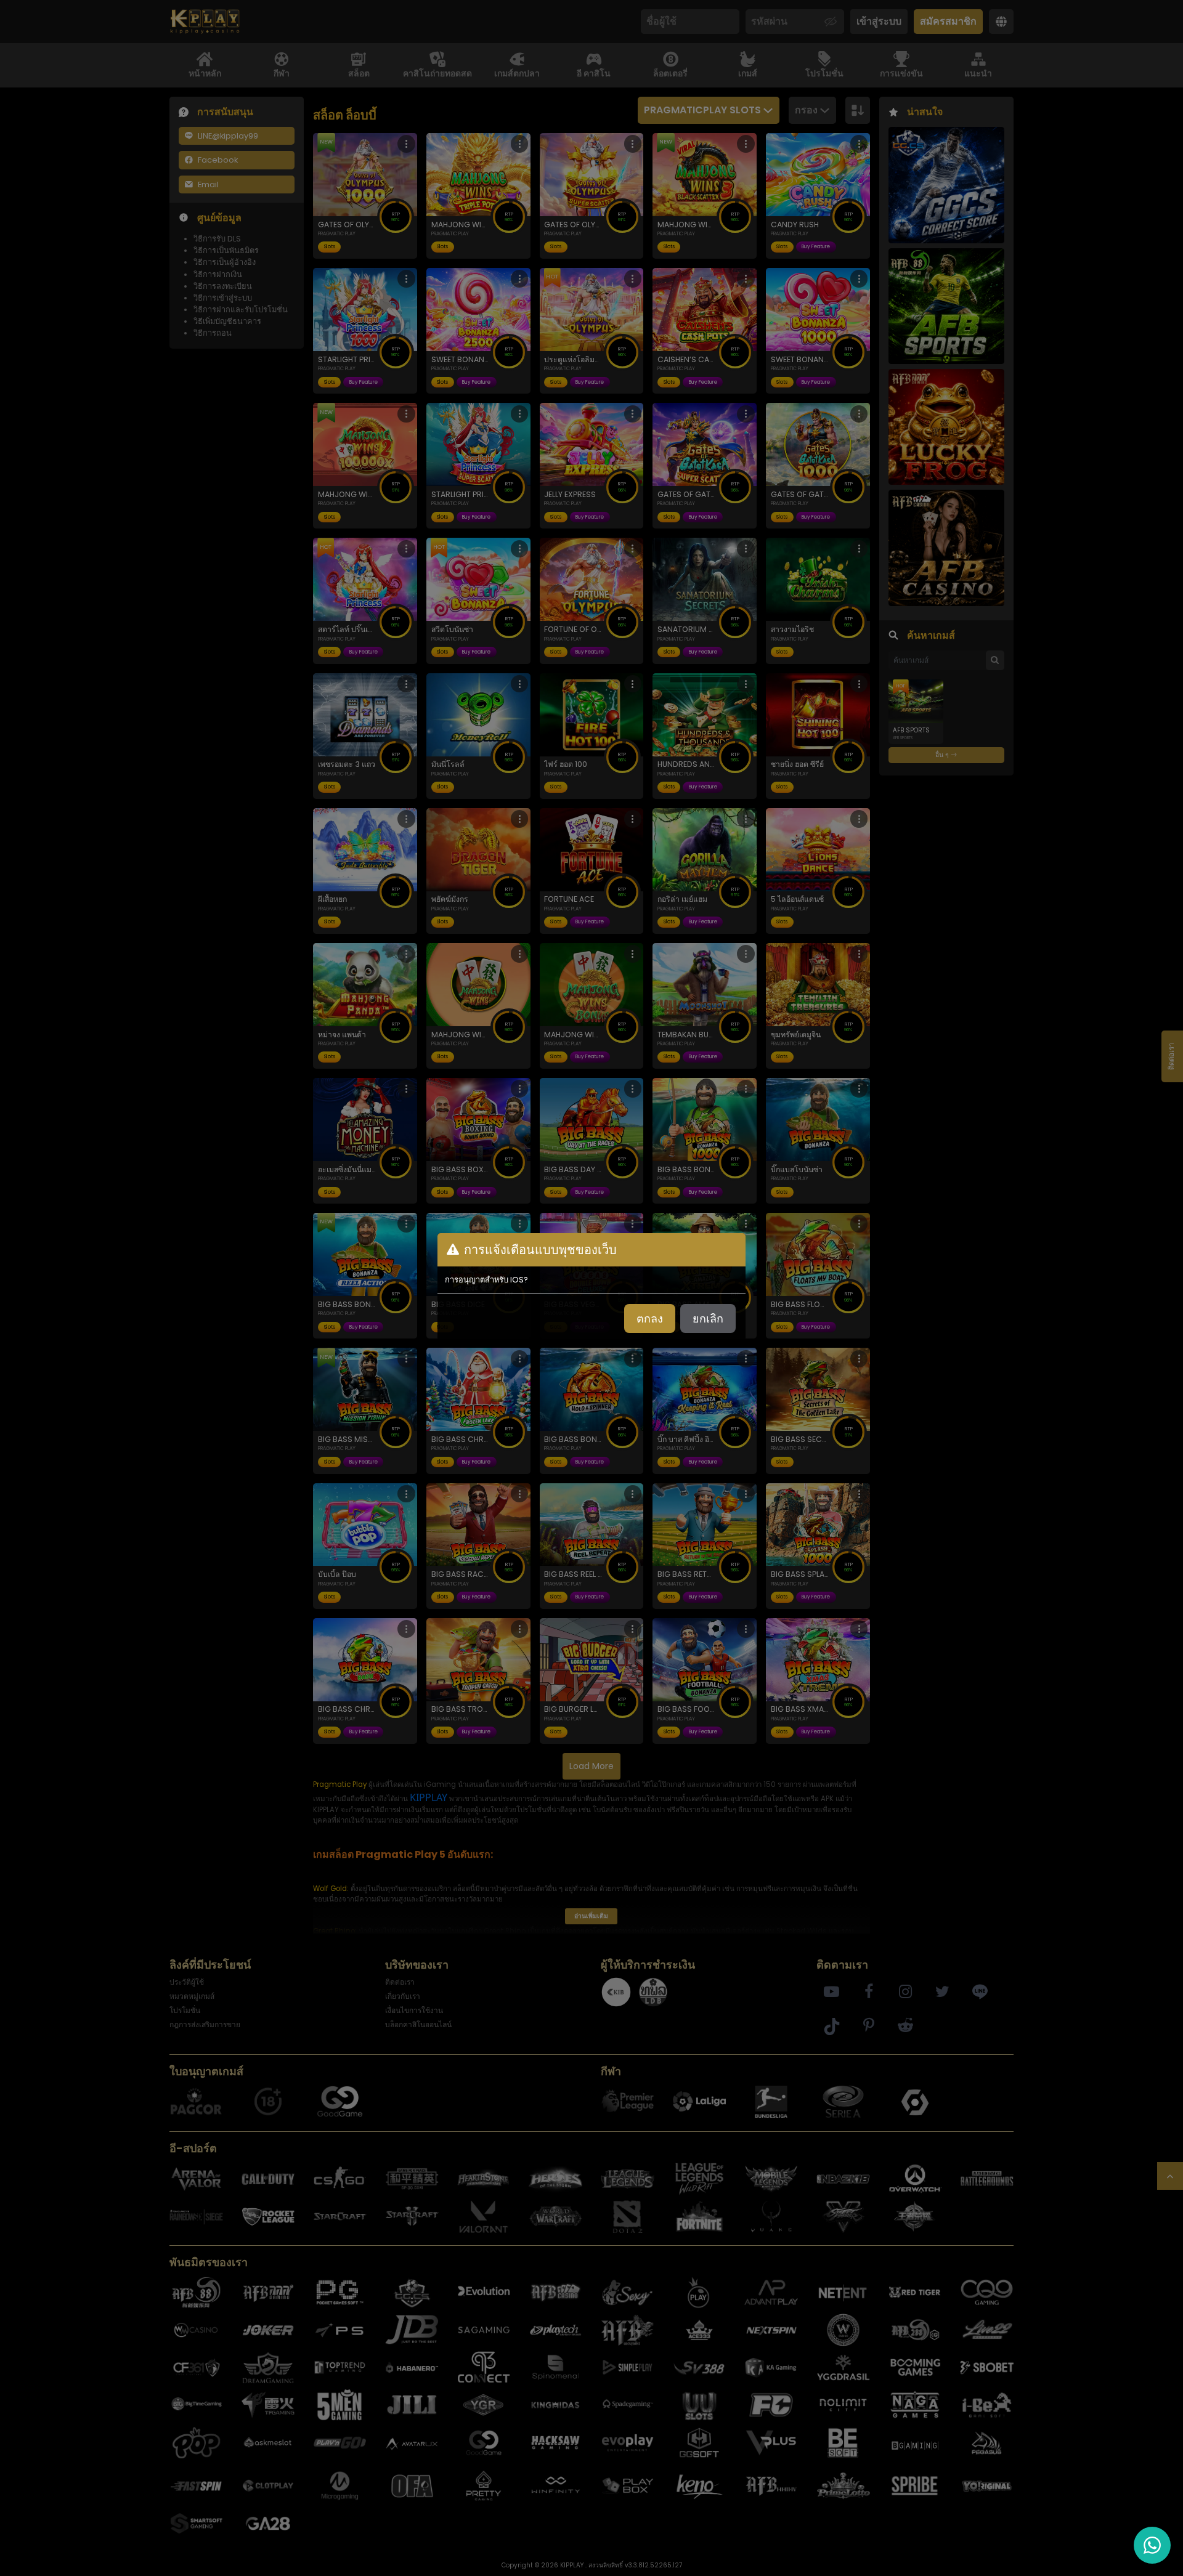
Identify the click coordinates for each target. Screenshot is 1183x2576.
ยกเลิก (708, 1318)
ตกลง (650, 1318)
